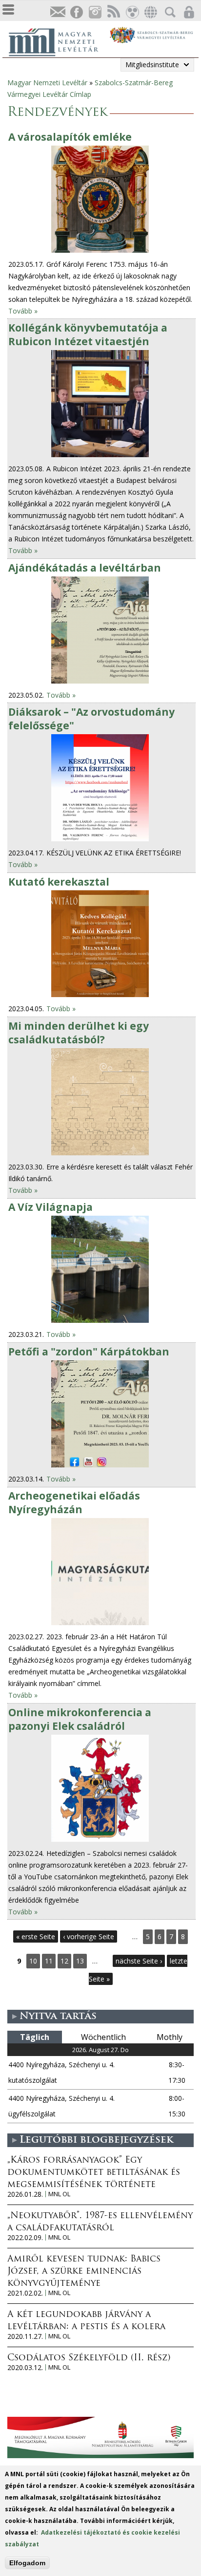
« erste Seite (36, 1937)
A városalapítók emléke (70, 137)
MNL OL (59, 2194)
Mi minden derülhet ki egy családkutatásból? (79, 1033)
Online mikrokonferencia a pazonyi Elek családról (80, 1719)
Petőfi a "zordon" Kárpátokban (89, 1352)
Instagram (95, 12)
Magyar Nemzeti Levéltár (47, 83)
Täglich (35, 2037)
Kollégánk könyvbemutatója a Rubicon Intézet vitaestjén (88, 334)
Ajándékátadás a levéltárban (85, 568)
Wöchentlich (103, 2037)
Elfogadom (27, 2563)
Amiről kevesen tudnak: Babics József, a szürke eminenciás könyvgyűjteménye (84, 2272)
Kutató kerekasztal (59, 882)
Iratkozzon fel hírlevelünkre (58, 12)
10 (33, 1961)
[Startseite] (59, 41)
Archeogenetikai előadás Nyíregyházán (74, 1502)
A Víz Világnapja (50, 1207)
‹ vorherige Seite (89, 1937)
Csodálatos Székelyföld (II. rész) (89, 2358)
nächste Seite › (139, 1961)
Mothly (170, 2037)
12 (64, 1961)
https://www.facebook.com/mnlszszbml (76, 12)
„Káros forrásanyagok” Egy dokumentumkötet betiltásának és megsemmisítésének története (94, 2173)
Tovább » (23, 311)
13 (80, 1961)
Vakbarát (132, 12)
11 (49, 1961)
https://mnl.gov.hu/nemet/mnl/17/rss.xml (113, 12)
